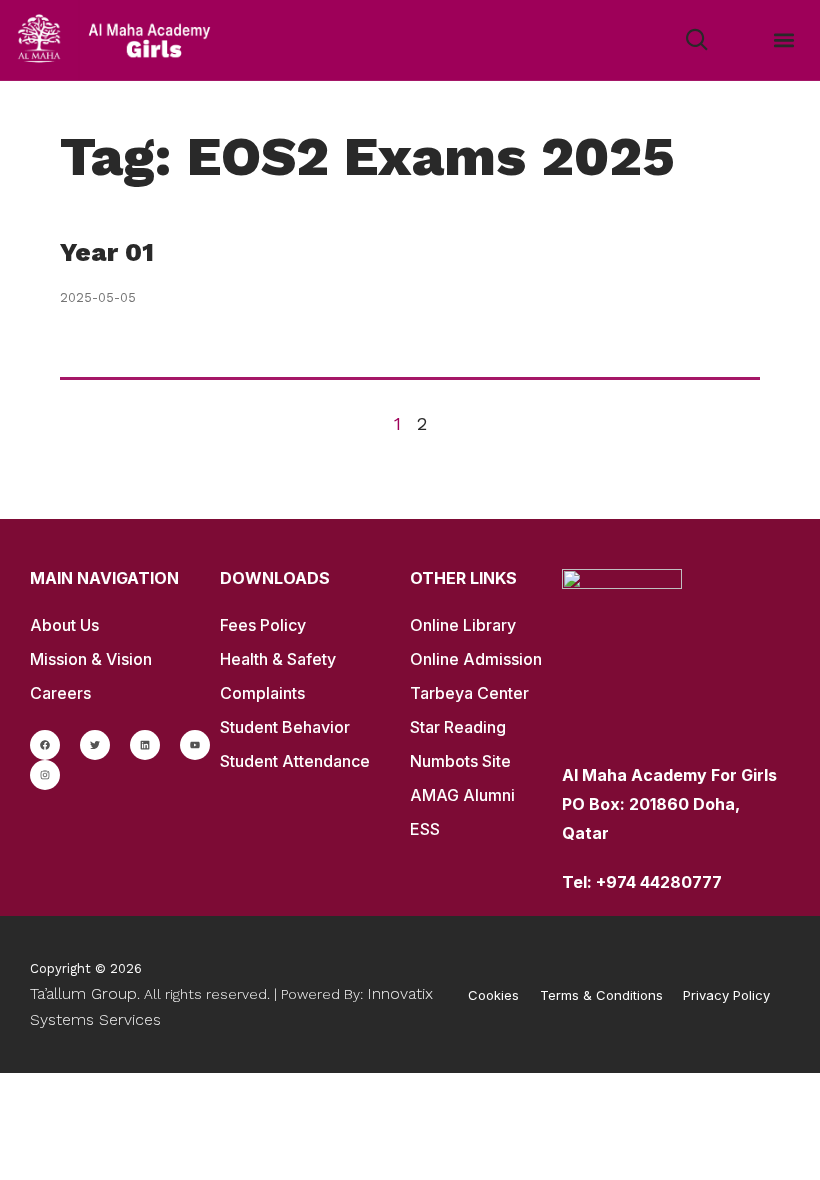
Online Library (463, 625)
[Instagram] (45, 775)
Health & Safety (278, 659)
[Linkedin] (145, 745)
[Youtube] (195, 745)
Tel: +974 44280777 (642, 882)
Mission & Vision (91, 659)
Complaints (262, 693)
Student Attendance (295, 761)
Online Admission (476, 659)
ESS (425, 829)
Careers (60, 693)
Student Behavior (285, 727)
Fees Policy (263, 625)
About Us (64, 625)
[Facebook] (45, 745)
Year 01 (107, 252)
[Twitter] (95, 745)
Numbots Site (460, 761)
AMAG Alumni (462, 795)
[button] (783, 40)
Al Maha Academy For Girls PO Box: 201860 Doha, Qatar (669, 804)
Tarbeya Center (469, 693)
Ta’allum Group (83, 993)
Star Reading (458, 727)
